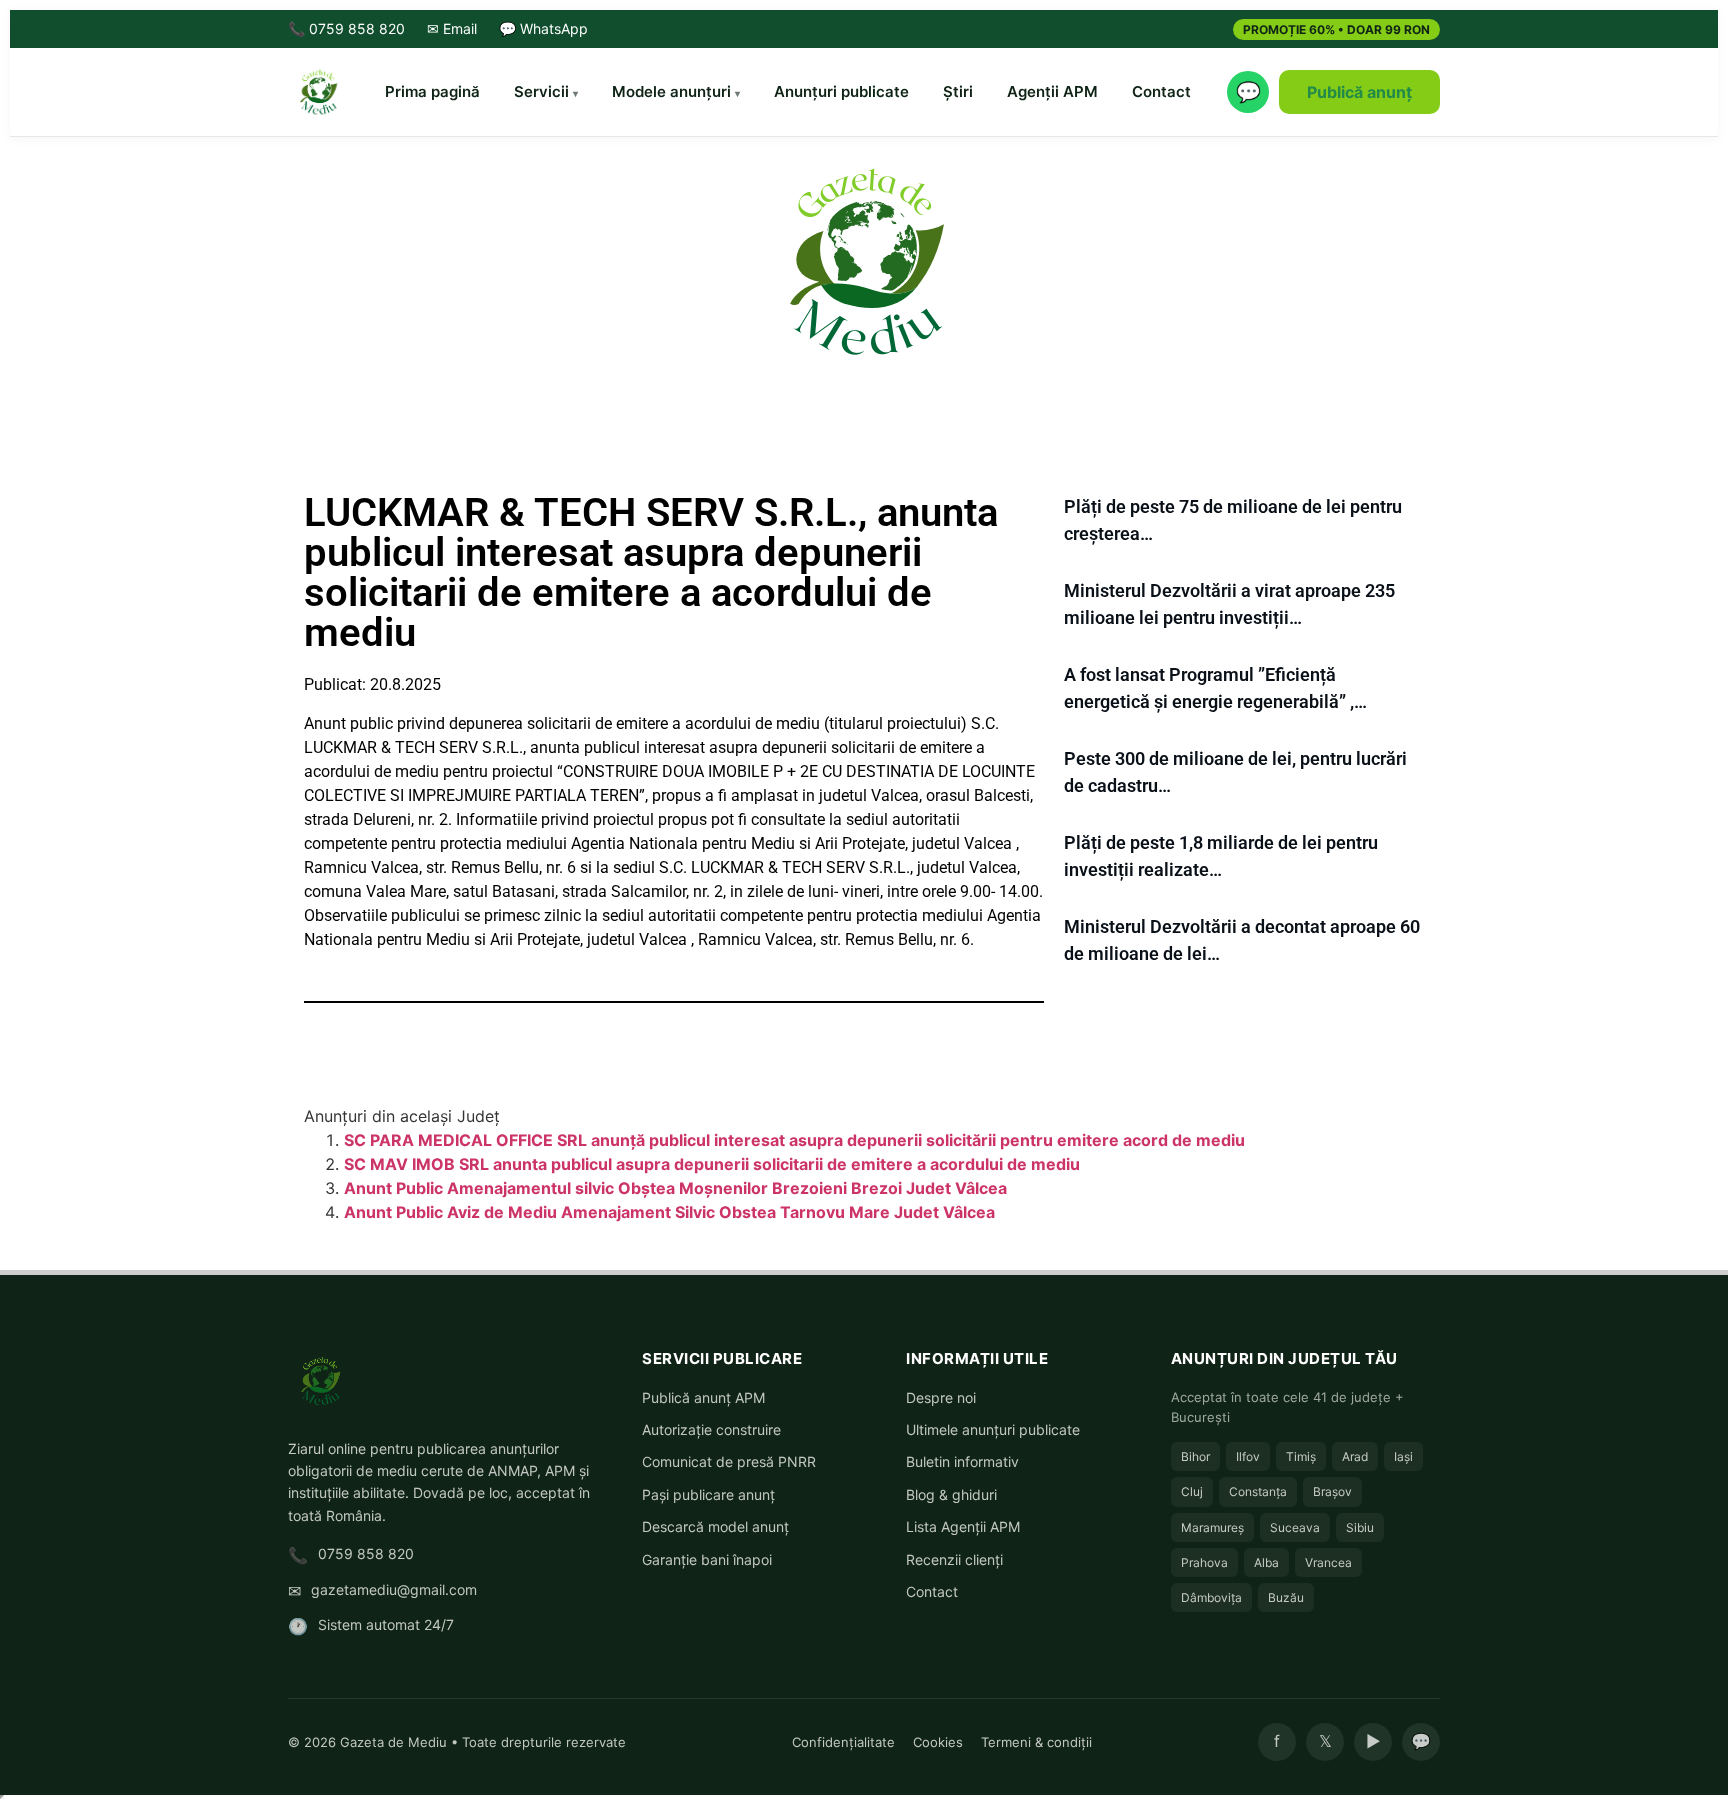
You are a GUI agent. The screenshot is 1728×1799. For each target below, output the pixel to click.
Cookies (938, 1742)
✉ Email (452, 28)
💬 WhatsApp (543, 28)
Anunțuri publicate (841, 91)
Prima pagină (432, 91)
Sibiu (1360, 1527)
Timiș (1301, 1456)
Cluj (1192, 1491)
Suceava (1295, 1527)
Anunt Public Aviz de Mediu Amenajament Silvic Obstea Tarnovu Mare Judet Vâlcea (669, 1212)
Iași (1403, 1456)
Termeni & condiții (1036, 1742)
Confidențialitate (843, 1742)
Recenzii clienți (954, 1559)
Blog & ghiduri (951, 1494)
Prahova (1204, 1562)
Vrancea (1328, 1562)
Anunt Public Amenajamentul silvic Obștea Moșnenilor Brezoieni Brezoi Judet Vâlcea (675, 1188)
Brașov (1332, 1491)
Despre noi (941, 1397)
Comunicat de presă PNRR (729, 1461)
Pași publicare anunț (708, 1494)
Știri (958, 91)
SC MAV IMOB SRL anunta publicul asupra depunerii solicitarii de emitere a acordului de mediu (712, 1164)
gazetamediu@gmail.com (394, 1589)
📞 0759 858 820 (346, 28)
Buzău (1286, 1597)
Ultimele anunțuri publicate (993, 1429)
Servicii (541, 91)
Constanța (1258, 1491)
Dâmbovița (1211, 1597)
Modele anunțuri (671, 91)
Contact (1161, 91)
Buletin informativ (962, 1461)
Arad (1355, 1456)
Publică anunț (1359, 92)
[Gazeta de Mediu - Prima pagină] (318, 92)
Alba (1266, 1562)
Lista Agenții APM (963, 1526)
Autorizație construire (711, 1429)
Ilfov (1248, 1456)
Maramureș (1212, 1527)
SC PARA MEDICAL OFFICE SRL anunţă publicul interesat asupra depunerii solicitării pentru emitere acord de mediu (794, 1140)
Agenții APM (1052, 91)
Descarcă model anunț (715, 1526)
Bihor (1195, 1456)
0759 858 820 (366, 1553)
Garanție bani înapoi (707, 1559)
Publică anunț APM (703, 1397)
